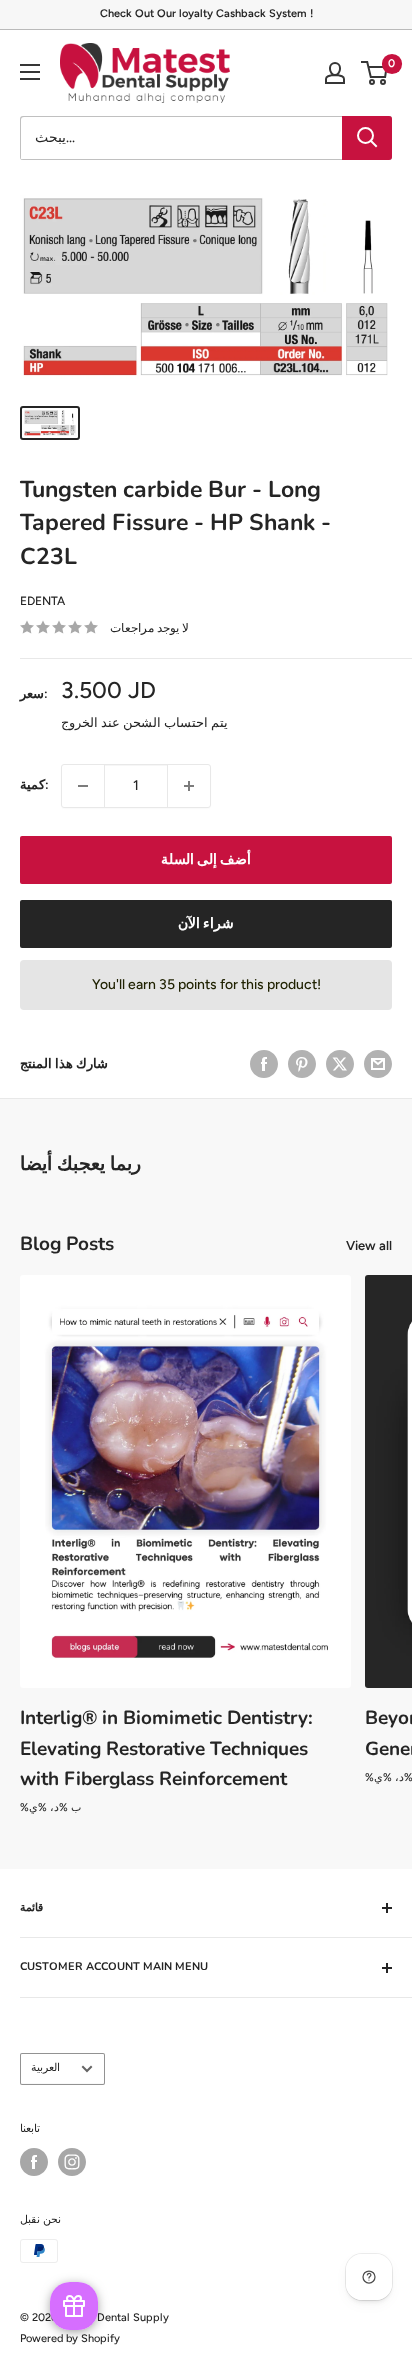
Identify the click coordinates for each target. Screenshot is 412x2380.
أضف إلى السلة (206, 859)
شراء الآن (206, 923)
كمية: (34, 784)
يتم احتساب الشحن (175, 722)
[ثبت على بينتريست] (302, 1064)
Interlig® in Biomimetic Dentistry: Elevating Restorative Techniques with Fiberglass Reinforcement (166, 1748)
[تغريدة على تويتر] (340, 1064)
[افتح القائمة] (30, 72)
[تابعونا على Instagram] (72, 2162)
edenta (42, 601)
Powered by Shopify (70, 2338)
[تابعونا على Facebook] (34, 2162)
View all (369, 1245)
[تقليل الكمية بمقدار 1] (83, 786)
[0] (375, 73)
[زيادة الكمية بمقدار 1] (189, 786)
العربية (45, 2067)
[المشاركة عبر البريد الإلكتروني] (378, 1064)
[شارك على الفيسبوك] (264, 1064)
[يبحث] (367, 138)
